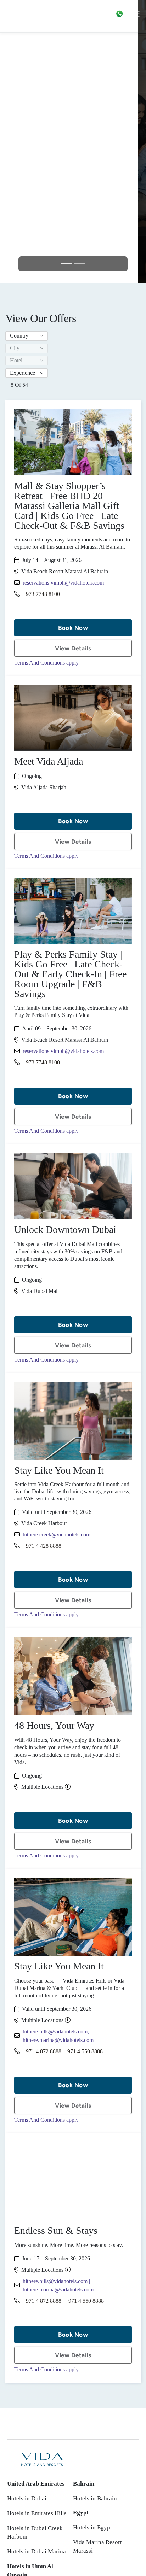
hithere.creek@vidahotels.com (57, 1535)
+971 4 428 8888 (42, 1546)
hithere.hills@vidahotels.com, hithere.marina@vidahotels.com (58, 2036)
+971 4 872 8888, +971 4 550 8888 (63, 2051)
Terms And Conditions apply (46, 663)
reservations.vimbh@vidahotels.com (63, 583)
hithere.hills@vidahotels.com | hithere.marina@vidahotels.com (58, 2285)
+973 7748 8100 (41, 594)
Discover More (73, 172)
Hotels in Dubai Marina (36, 2551)
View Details (73, 648)
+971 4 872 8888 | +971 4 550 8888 (63, 2301)
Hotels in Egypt (92, 2527)
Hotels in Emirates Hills (37, 2513)
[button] (27, 336)
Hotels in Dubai (27, 2498)
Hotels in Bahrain (95, 2498)
